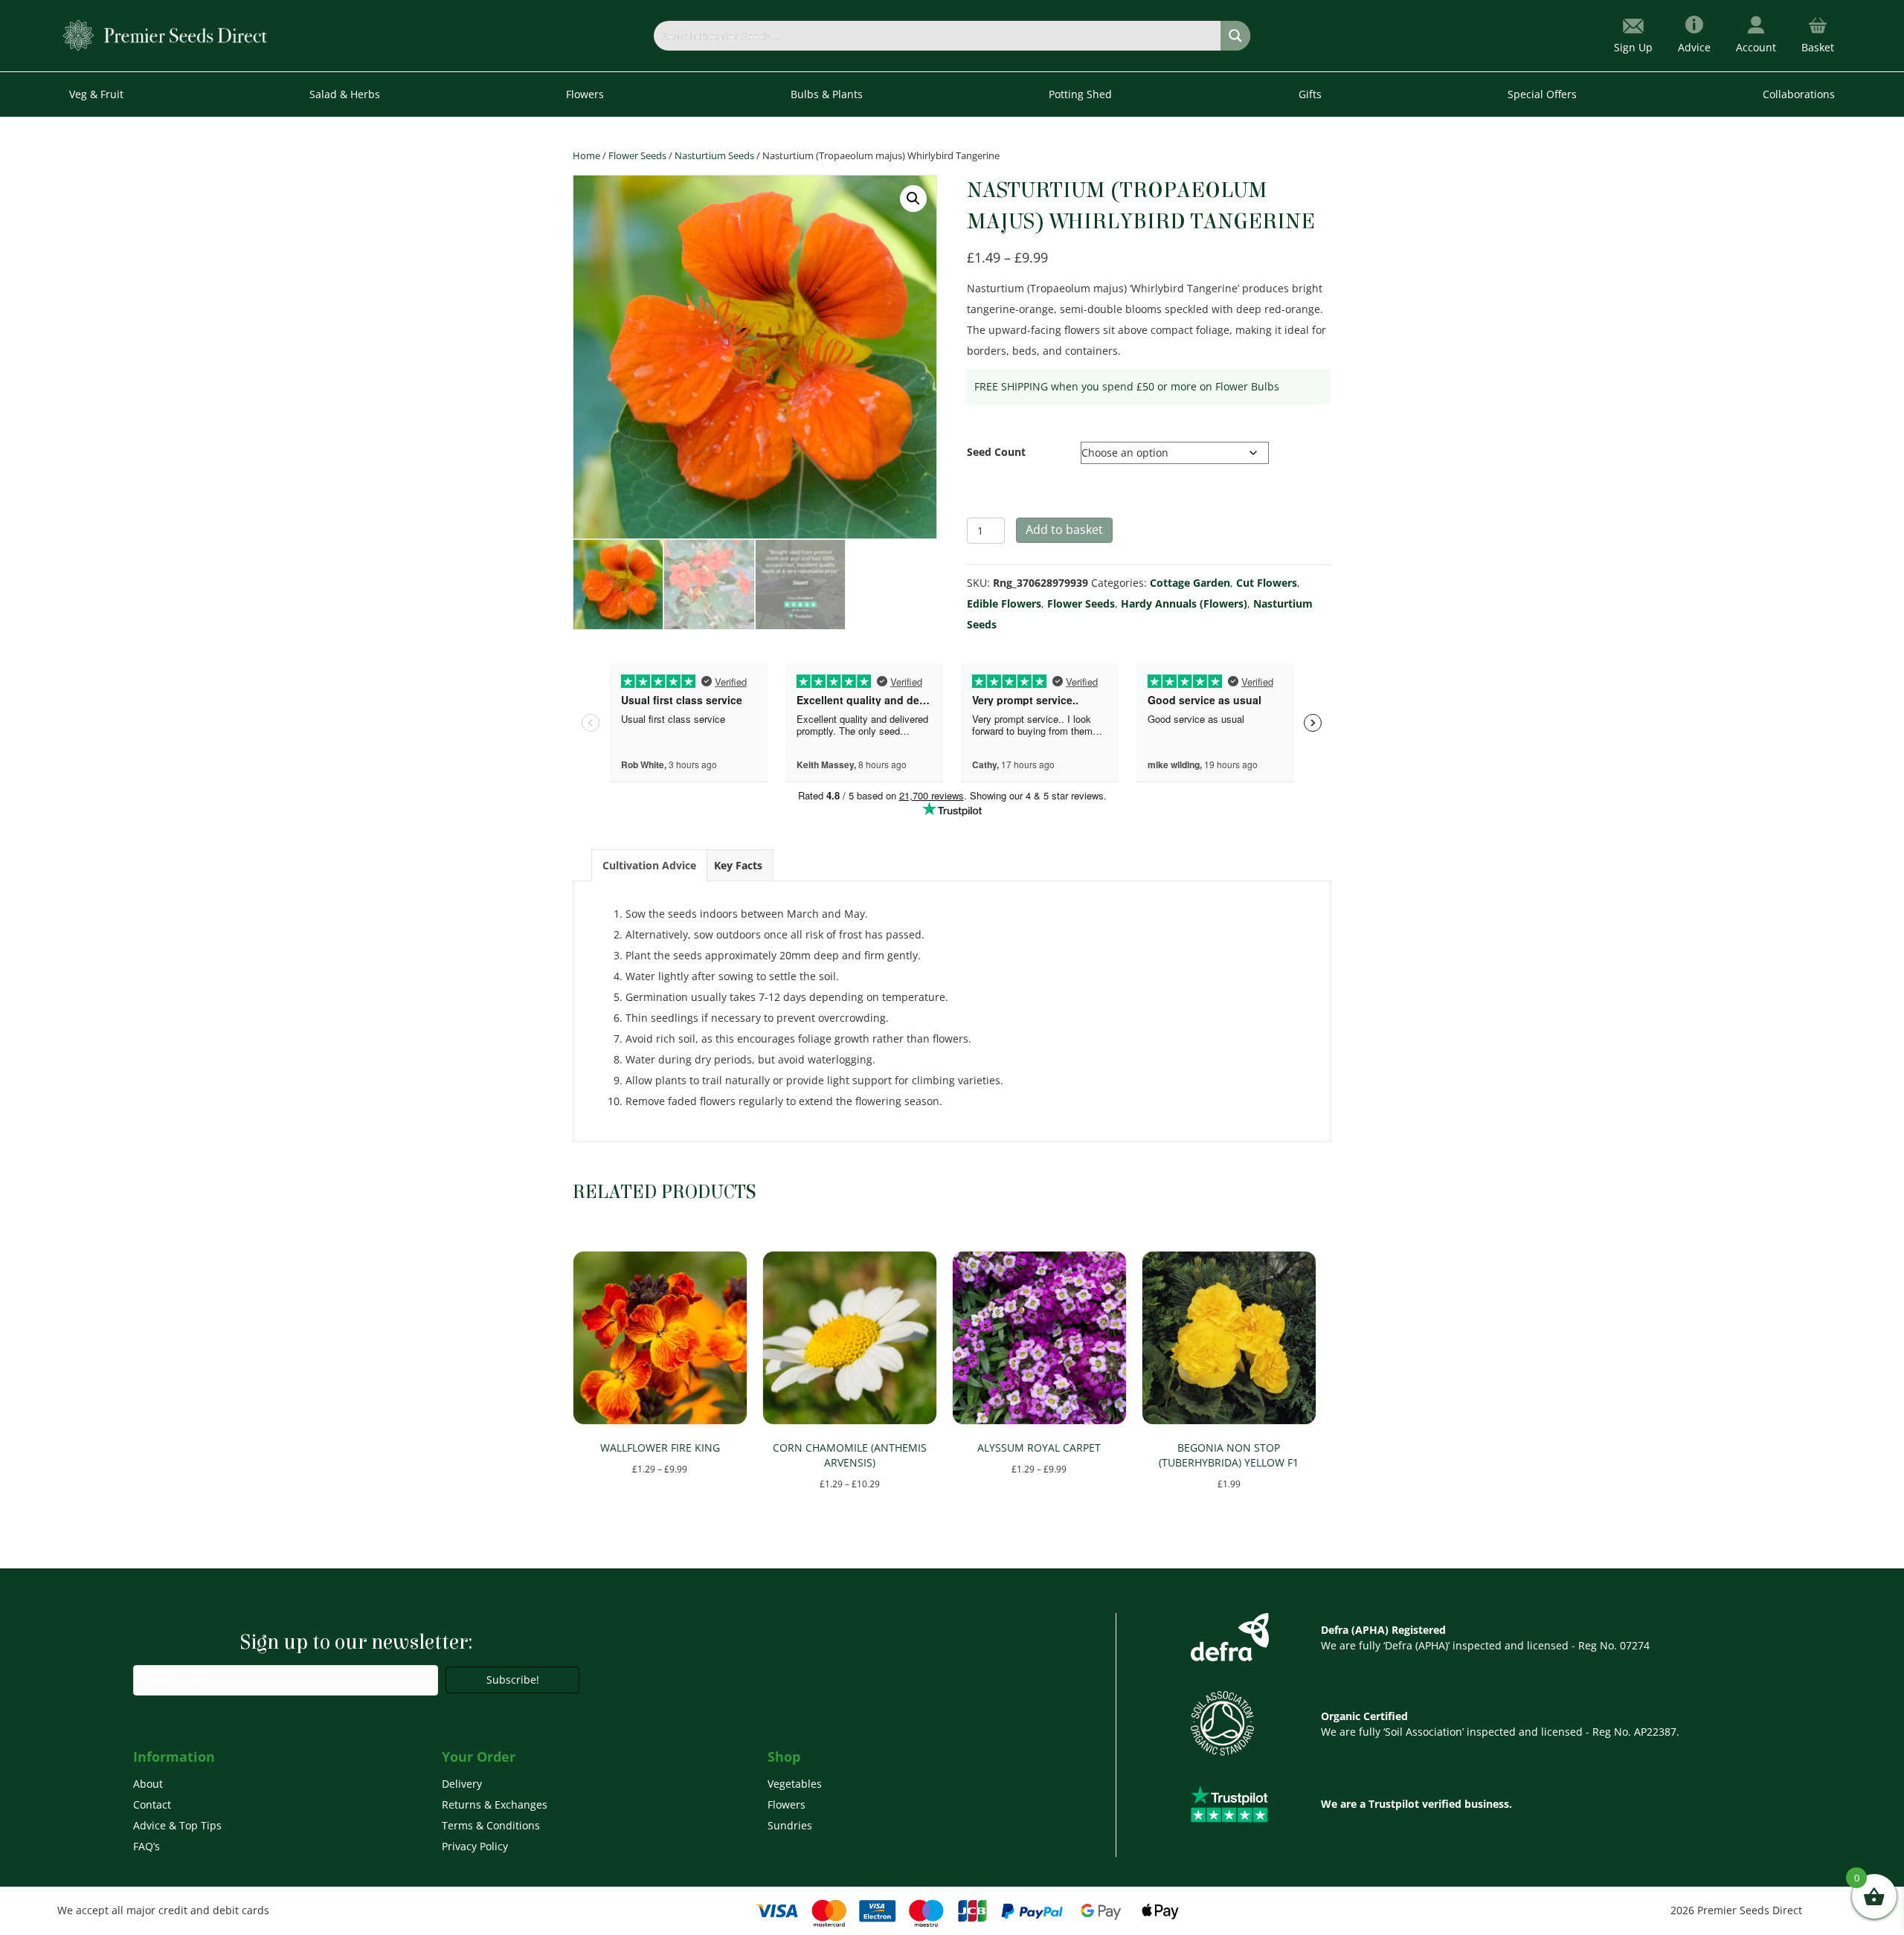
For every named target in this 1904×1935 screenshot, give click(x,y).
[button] (913, 199)
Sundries (790, 1825)
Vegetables (795, 1784)
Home (586, 155)
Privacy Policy (475, 1846)
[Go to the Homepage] (165, 35)
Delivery (462, 1784)
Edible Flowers (1004, 603)
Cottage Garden (1190, 583)
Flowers (787, 1804)
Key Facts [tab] (738, 865)
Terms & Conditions (491, 1825)
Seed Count (996, 452)
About (148, 1784)
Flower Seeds (637, 155)
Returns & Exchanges (495, 1804)
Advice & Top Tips (177, 1825)
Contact (152, 1804)
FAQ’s (147, 1846)
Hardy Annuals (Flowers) (1184, 603)
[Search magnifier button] (1235, 36)
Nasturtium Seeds (714, 155)
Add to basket (1064, 529)
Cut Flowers (1267, 583)
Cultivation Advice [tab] (649, 865)
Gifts (1310, 94)
